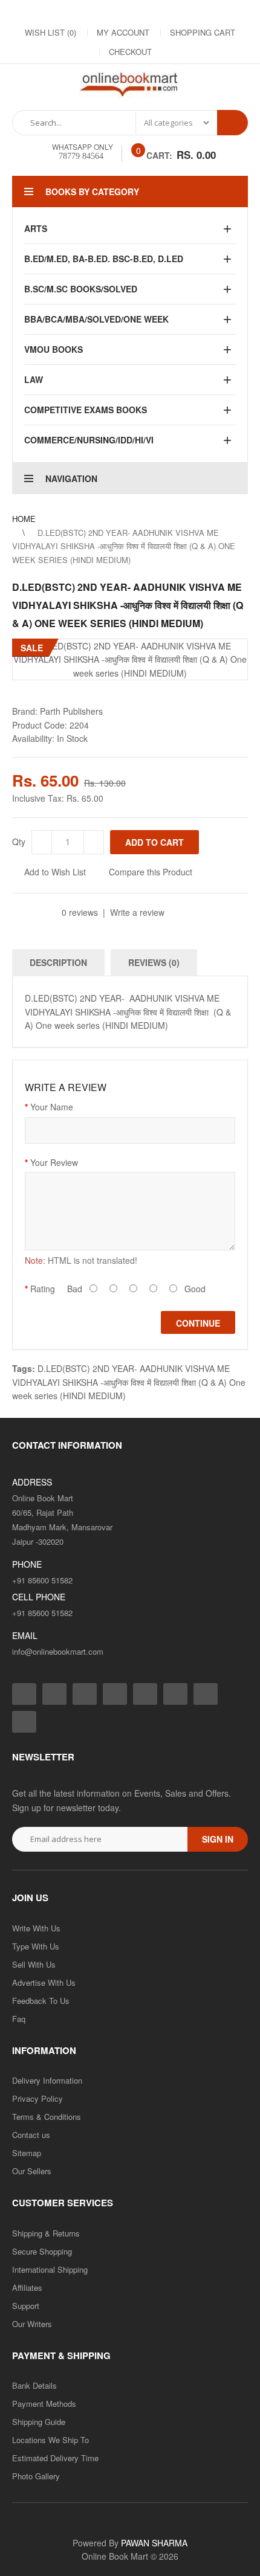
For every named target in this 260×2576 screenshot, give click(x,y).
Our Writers (32, 2324)
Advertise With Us (44, 1982)
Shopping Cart (203, 32)
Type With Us (36, 1946)
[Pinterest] (192, 13)
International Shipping (50, 2269)
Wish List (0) (50, 32)
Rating (43, 1289)
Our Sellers (32, 2171)
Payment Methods (44, 2404)
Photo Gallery (36, 2476)
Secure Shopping (42, 2251)
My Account (123, 32)
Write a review (137, 912)
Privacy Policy (37, 2098)
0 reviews (80, 912)
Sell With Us (34, 1964)
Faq (19, 2019)
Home (24, 519)
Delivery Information (47, 2080)
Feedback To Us (41, 2001)
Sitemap (27, 2153)
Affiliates (27, 2288)
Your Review (54, 1162)
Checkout (130, 52)
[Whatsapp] (24, 1722)
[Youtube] (167, 13)
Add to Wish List (55, 872)
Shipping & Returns (46, 2233)
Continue (198, 1323)
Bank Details (34, 2385)
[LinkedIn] (119, 13)
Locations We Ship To (50, 2440)
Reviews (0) (154, 962)
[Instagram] (71, 13)
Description (58, 962)
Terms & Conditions (47, 2117)
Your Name (52, 1107)
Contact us (31, 2135)
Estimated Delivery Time (55, 2458)
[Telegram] (143, 13)
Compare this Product (151, 872)
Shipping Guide (39, 2422)
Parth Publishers (71, 711)
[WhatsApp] (216, 13)
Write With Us (36, 1928)
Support (26, 2306)
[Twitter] (95, 13)
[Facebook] (47, 13)
